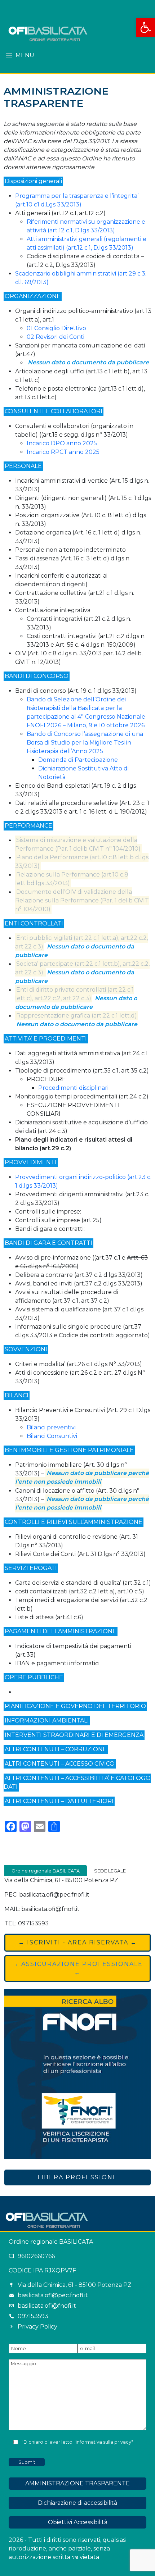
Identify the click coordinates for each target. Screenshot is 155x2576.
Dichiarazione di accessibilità (77, 2503)
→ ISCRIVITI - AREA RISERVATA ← (78, 1942)
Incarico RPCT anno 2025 (63, 452)
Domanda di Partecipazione (78, 760)
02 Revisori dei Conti (56, 337)
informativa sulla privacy (103, 2442)
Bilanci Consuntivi (52, 1436)
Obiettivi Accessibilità (78, 2522)
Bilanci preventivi (51, 1427)
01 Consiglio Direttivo (56, 328)
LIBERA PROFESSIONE (77, 2177)
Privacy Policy (37, 2327)
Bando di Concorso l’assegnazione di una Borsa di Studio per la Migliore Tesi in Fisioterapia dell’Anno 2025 (85, 743)
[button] (146, 27)
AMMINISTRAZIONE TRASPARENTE (77, 2483)
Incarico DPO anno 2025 (62, 443)
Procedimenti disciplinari (73, 1088)
